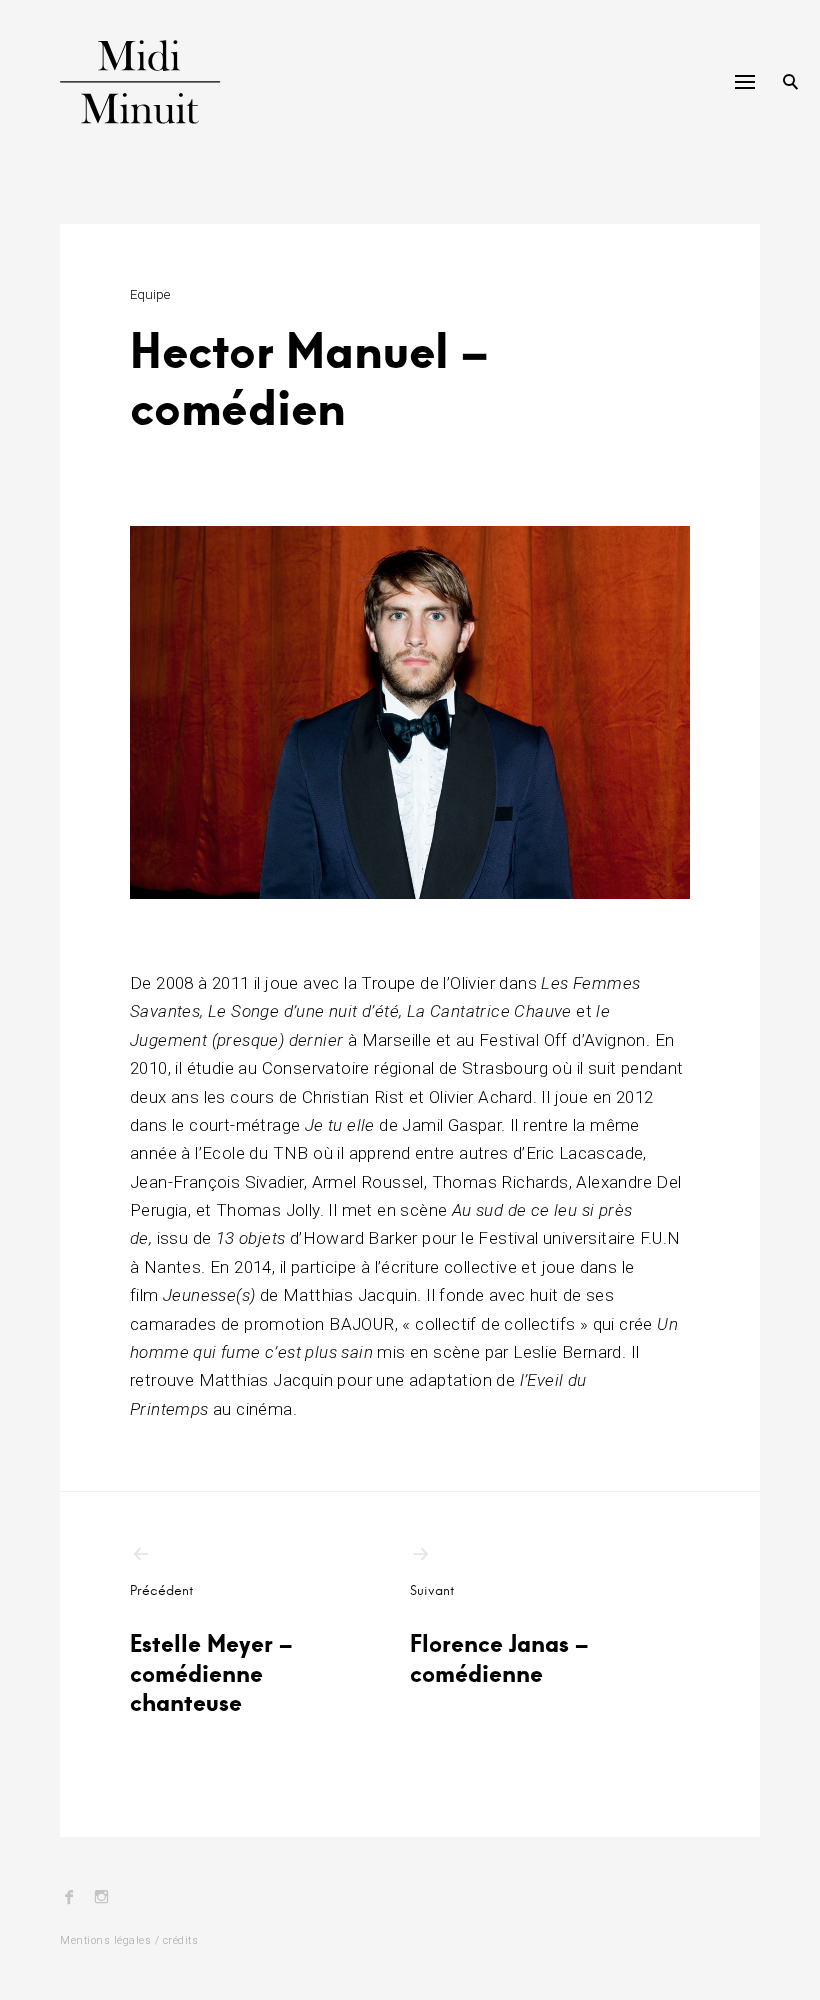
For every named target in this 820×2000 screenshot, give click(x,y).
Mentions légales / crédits (129, 1940)
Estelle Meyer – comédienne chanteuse (211, 1649)
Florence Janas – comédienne (499, 1635)
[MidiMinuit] (158, 82)
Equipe (150, 294)
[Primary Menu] (745, 82)
